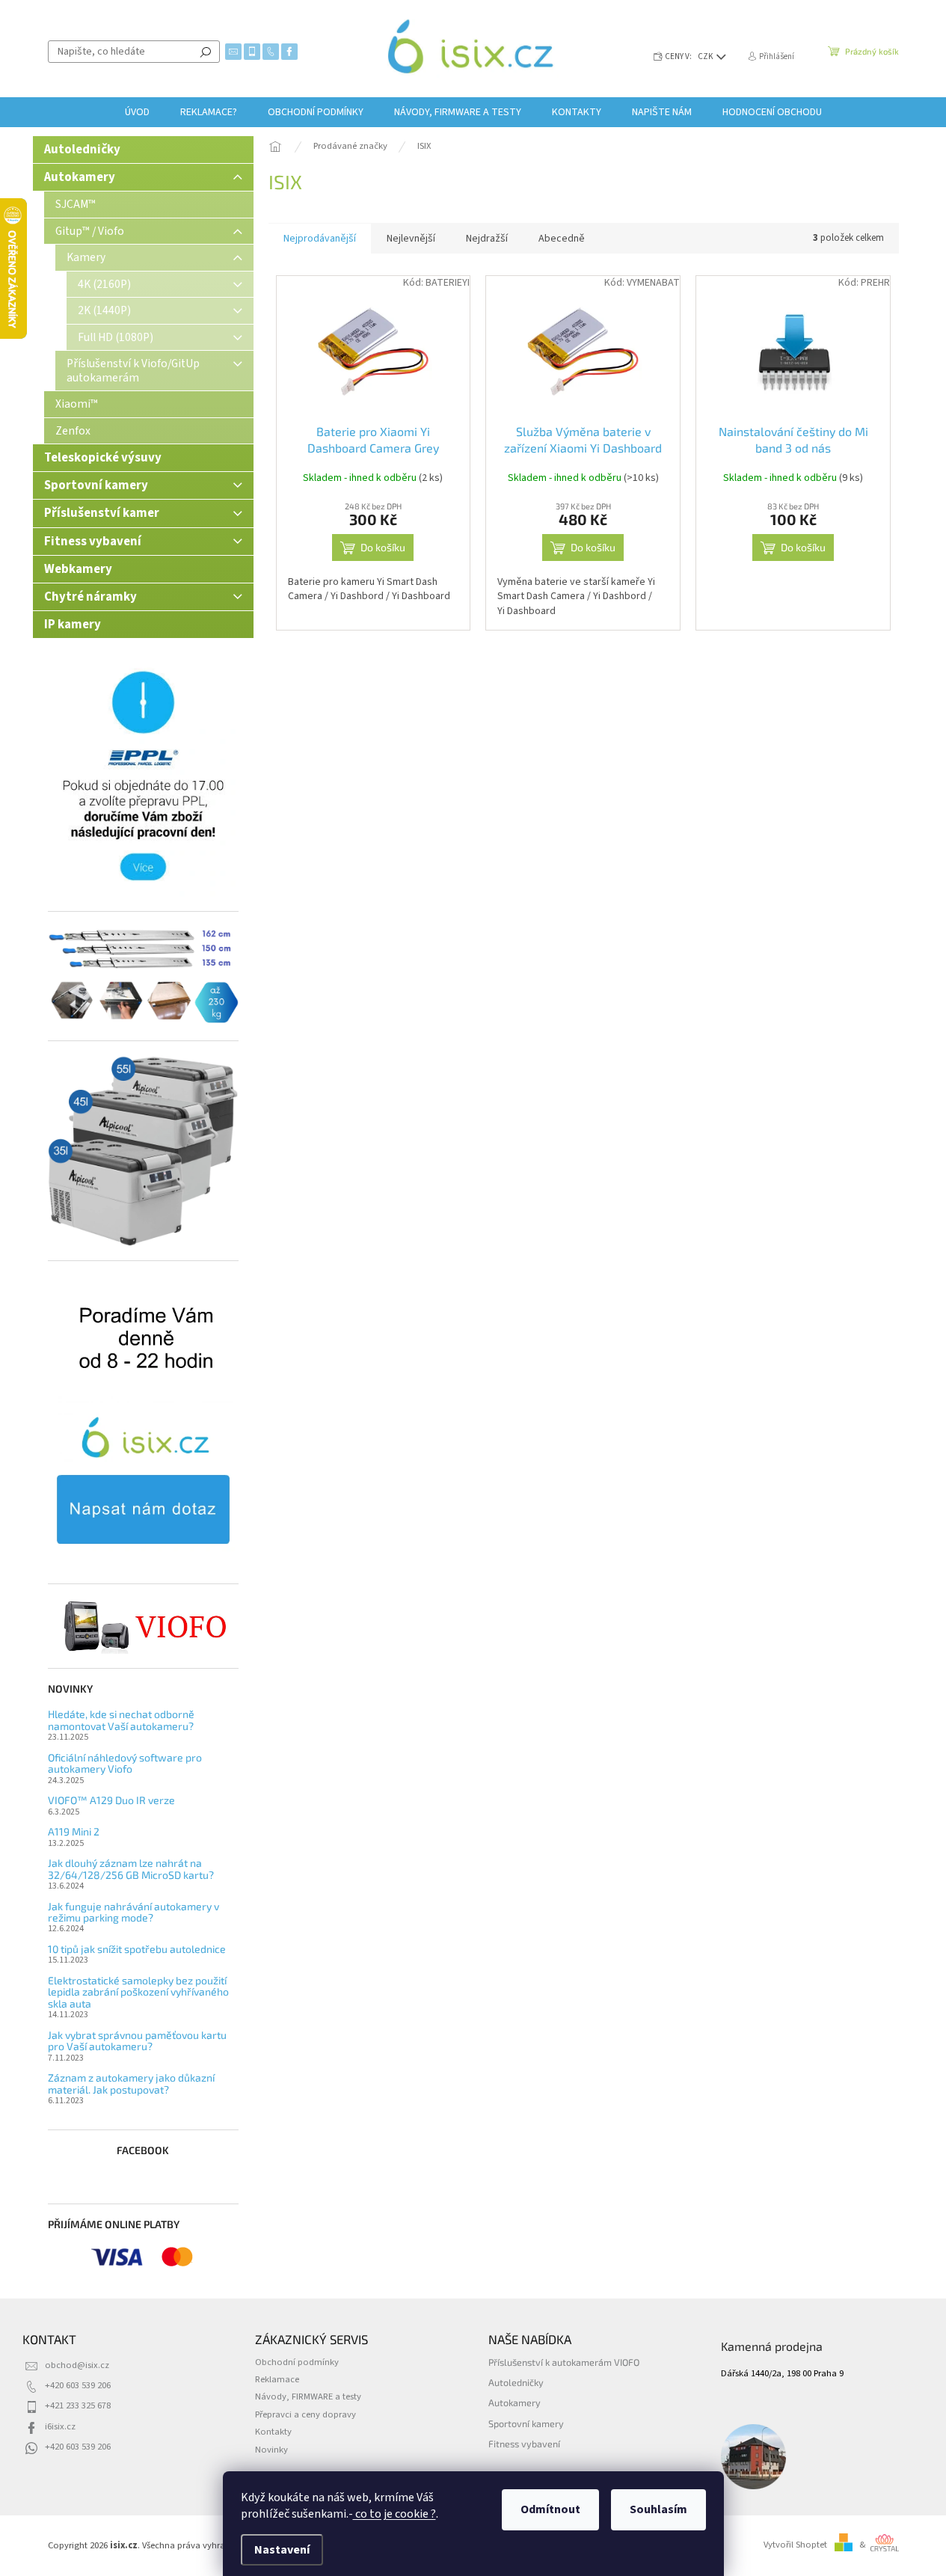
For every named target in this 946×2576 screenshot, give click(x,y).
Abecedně (562, 239)
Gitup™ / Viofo (90, 231)
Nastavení (282, 2550)
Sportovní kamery (96, 485)
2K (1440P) (104, 310)
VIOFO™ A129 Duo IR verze (111, 1800)
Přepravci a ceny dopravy (305, 2414)
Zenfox (73, 431)
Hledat (206, 52)
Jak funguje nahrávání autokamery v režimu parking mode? (133, 1912)
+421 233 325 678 (78, 2405)
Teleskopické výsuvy (103, 458)
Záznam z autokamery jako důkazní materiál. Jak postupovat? (131, 2083)
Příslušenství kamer (102, 513)
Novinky (271, 2450)
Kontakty (273, 2432)
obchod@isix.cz (77, 2365)
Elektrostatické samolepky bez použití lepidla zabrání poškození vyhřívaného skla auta (138, 1992)
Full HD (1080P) (116, 337)
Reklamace (277, 2379)
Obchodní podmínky (297, 2362)
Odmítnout (550, 2509)
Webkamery (78, 569)
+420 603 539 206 (78, 2385)
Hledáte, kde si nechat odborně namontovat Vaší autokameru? (121, 1720)
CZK (706, 56)
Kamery (86, 257)
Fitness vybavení (93, 542)
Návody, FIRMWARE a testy (308, 2396)
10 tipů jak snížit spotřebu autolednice (137, 1949)
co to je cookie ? (394, 2514)
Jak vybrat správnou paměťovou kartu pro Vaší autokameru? (137, 2041)
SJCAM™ (76, 204)
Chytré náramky (90, 597)
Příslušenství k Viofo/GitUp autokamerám (133, 370)
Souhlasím (658, 2509)
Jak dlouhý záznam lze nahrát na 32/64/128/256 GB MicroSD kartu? (131, 1869)
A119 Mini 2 (74, 1831)
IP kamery (73, 625)
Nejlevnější (411, 239)
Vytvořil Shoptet (795, 2545)
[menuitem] (137, 112)
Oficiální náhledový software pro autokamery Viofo (125, 1763)
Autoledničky (82, 150)
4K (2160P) (104, 284)
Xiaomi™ (77, 404)
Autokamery (80, 177)
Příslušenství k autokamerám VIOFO (564, 2362)
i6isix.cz (60, 2426)
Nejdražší (487, 239)
